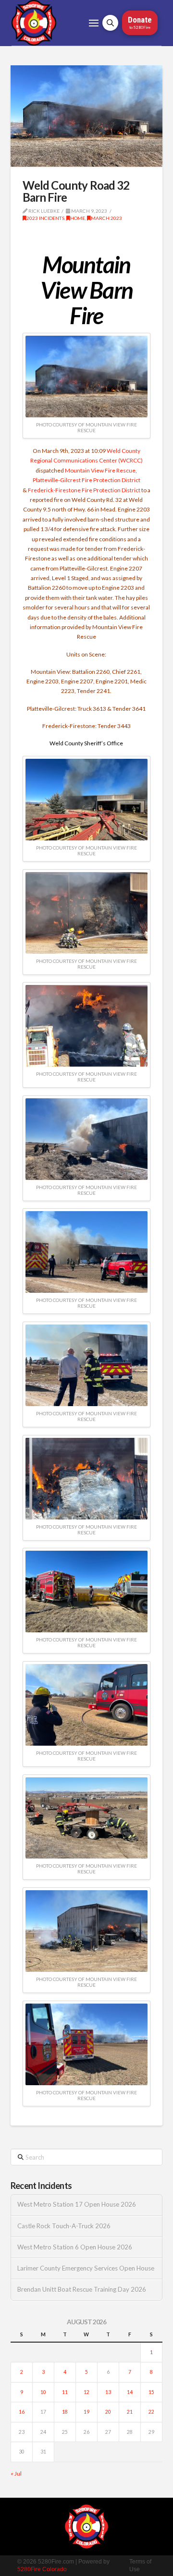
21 (130, 2412)
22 (151, 2412)
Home (78, 218)
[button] (94, 23)
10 (43, 2392)
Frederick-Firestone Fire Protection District (84, 490)
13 (108, 2392)
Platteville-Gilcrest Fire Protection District (86, 480)
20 (108, 2412)
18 (65, 2412)
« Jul (16, 2473)
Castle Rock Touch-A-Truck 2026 (64, 2226)
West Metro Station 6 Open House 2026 (75, 2247)
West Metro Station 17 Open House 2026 (77, 2205)
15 (151, 2392)
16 (22, 2412)
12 (86, 2392)
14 (130, 2392)
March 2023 (106, 218)
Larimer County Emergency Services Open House (86, 2268)
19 (86, 2412)
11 (65, 2392)
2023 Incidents (45, 218)
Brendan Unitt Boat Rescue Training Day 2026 (82, 2290)
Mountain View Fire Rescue (100, 470)
